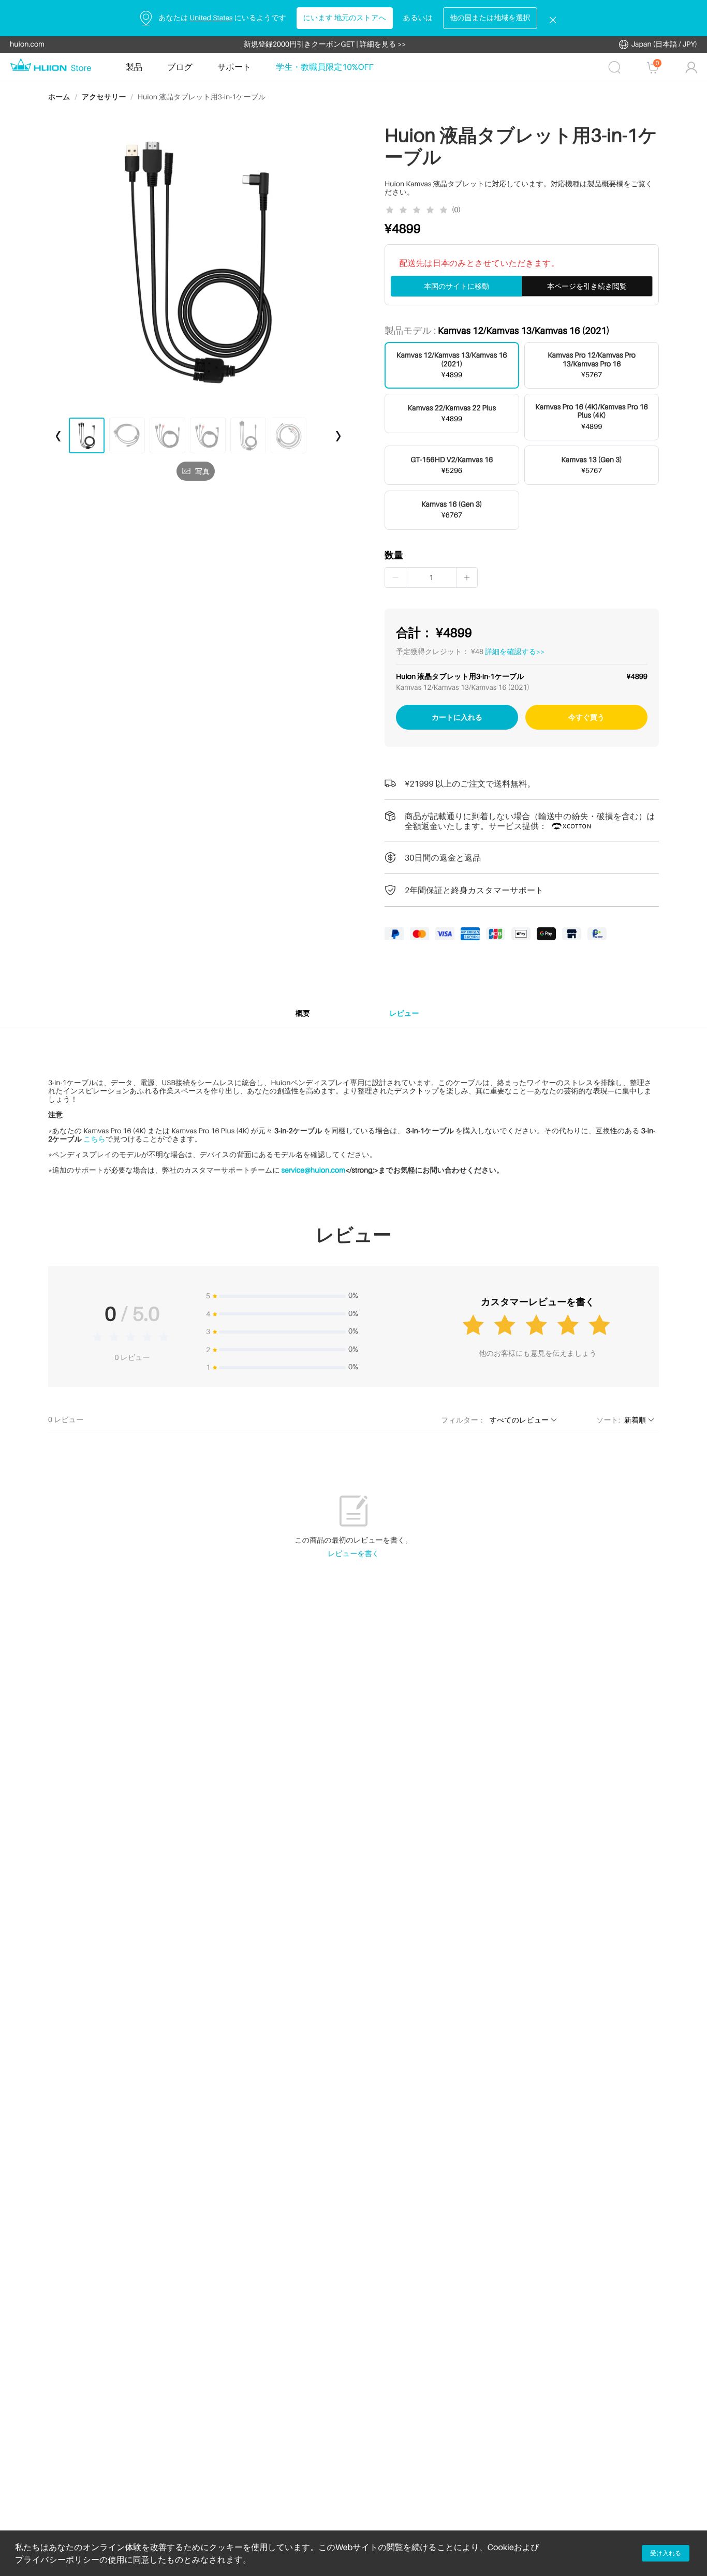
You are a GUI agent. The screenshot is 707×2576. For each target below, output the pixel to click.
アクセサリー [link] (104, 97)
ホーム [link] (59, 97)
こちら (94, 1139)
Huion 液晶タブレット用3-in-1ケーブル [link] (202, 97)
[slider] (418, 210)
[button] (396, 578)
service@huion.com (313, 1170)
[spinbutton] (431, 578)
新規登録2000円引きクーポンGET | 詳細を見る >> (325, 44)
